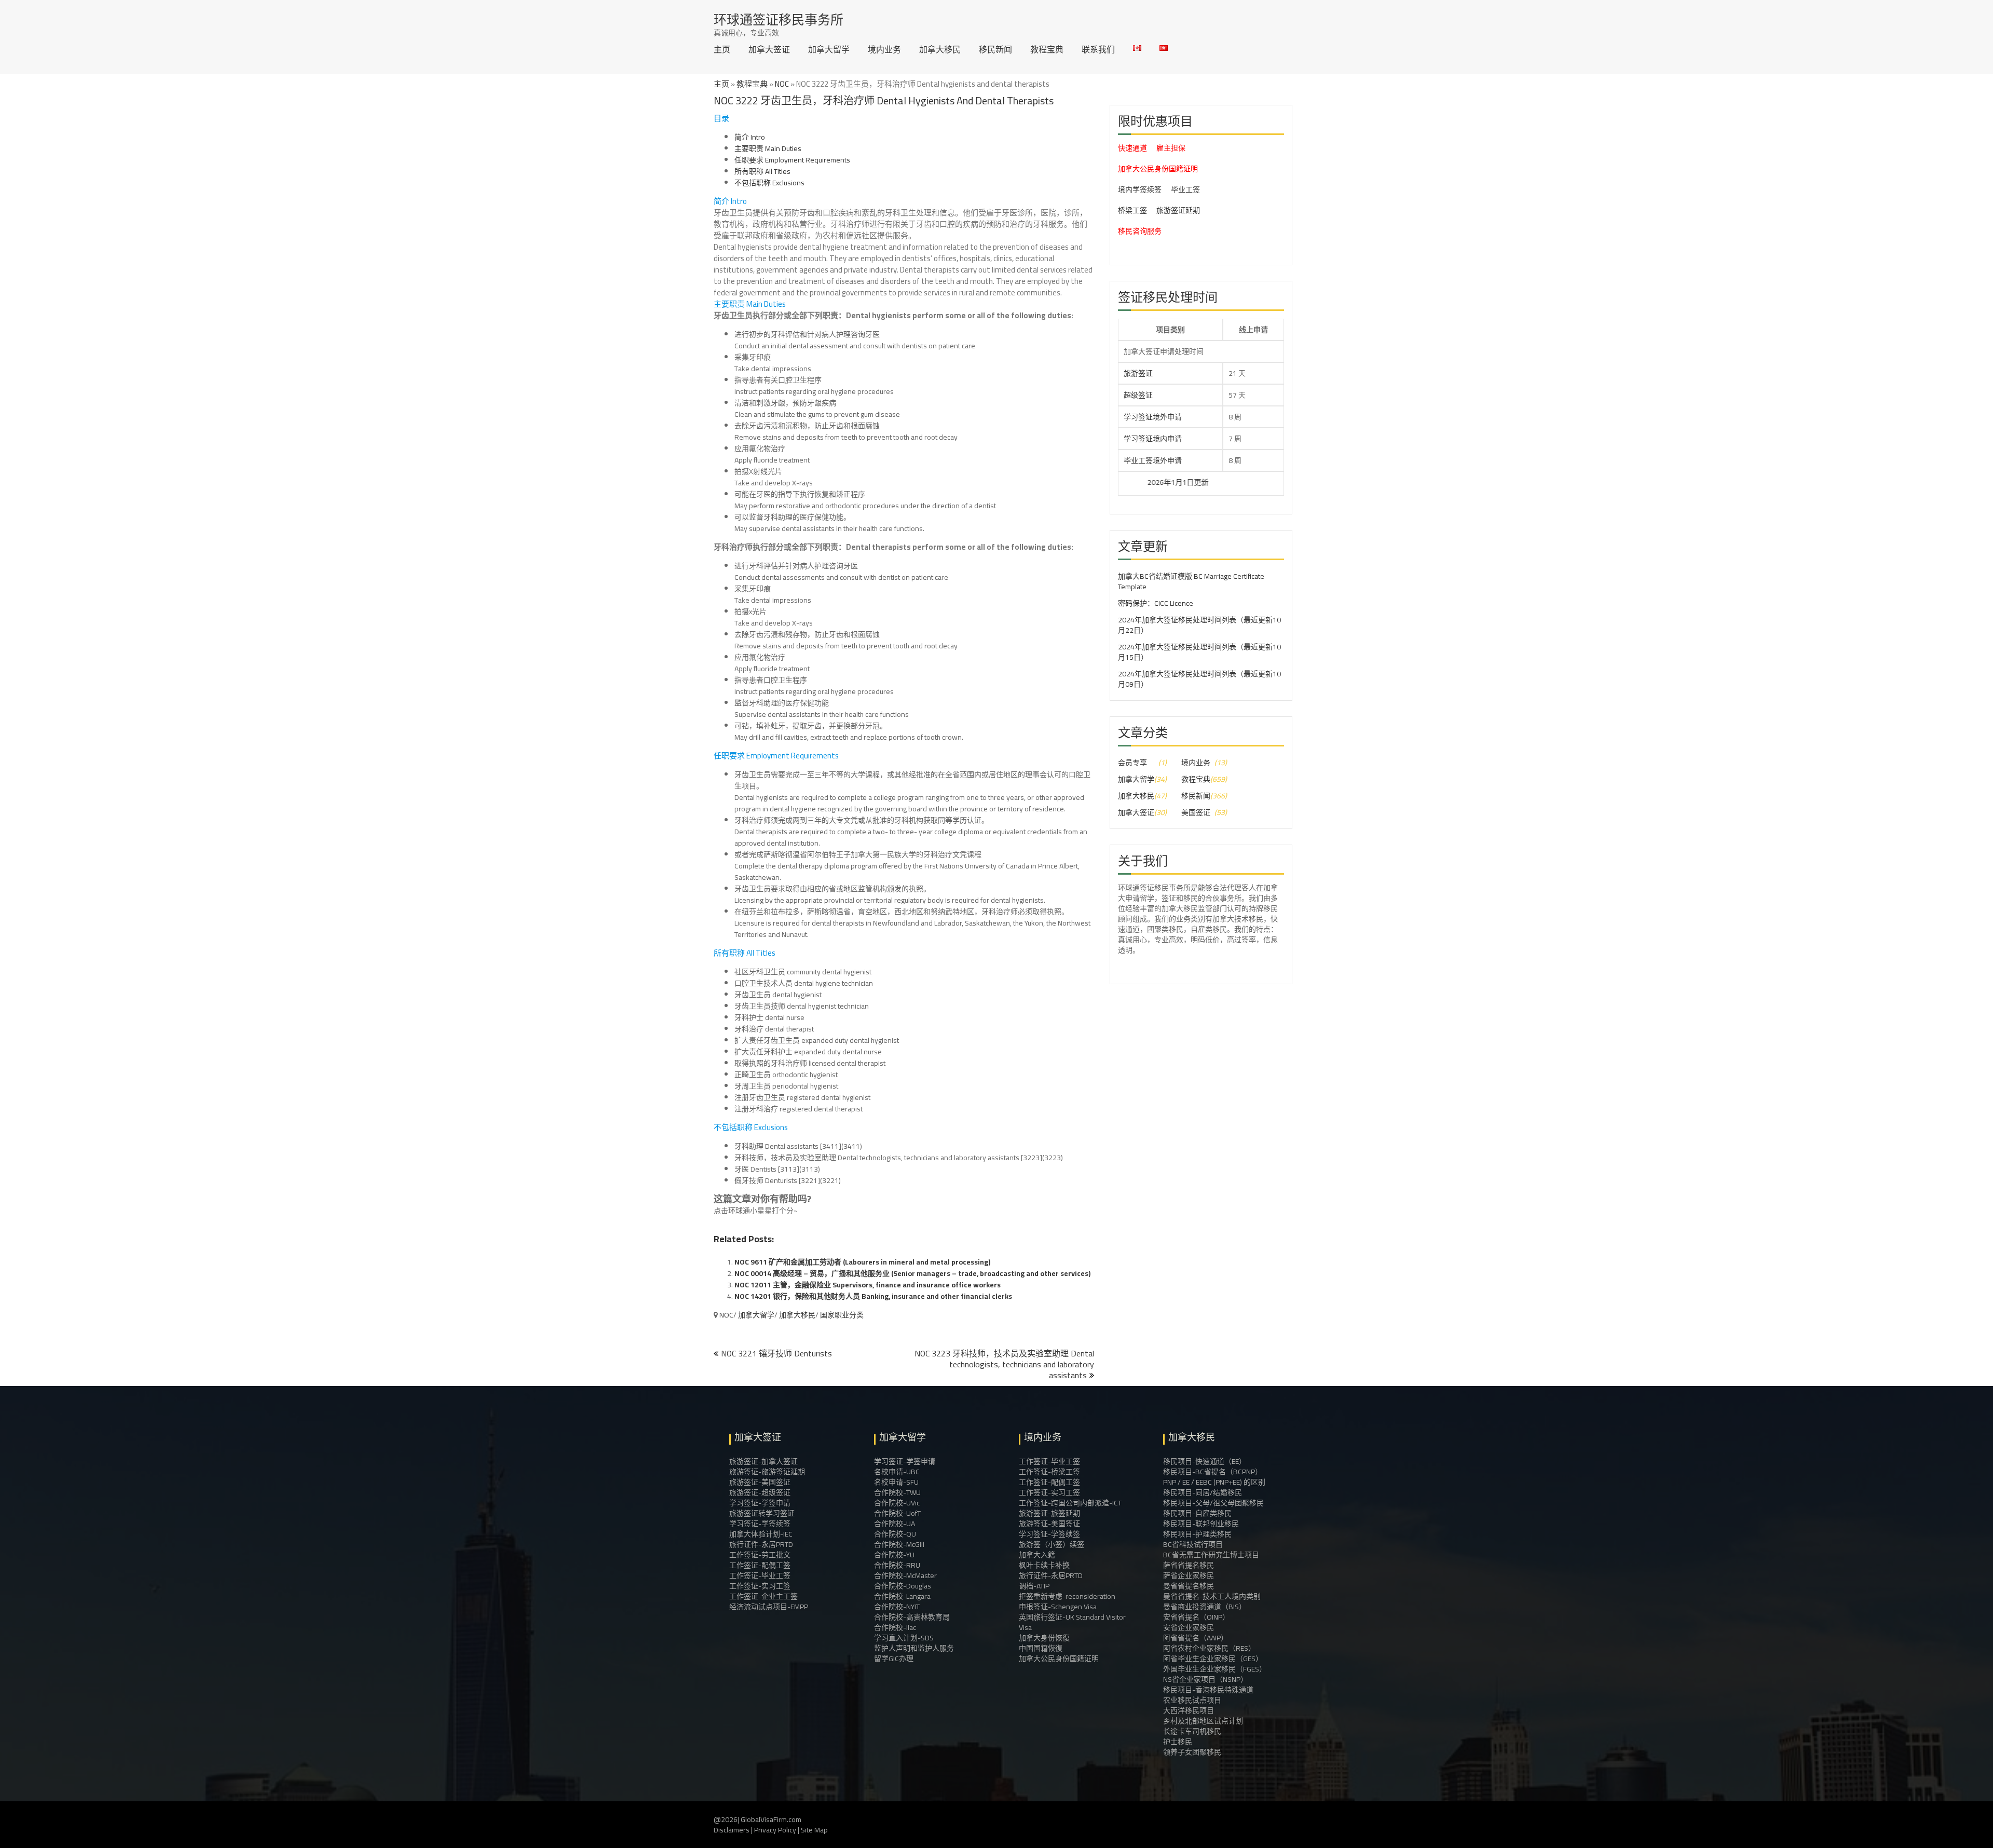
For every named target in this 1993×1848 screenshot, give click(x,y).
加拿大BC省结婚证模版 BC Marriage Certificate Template (1191, 581)
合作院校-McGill (899, 1544)
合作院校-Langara (902, 1596)
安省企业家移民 (1189, 1627)
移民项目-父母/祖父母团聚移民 (1213, 1503)
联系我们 (1098, 49)
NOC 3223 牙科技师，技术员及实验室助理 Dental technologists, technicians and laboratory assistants (1004, 1364)
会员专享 (1132, 763)
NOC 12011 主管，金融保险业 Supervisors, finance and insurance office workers (868, 1285)
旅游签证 (1138, 373)
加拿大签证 (769, 49)
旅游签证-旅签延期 (1049, 1513)
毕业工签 (1185, 189)
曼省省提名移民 (1189, 1586)
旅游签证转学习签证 (762, 1513)
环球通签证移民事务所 (779, 19)
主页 (722, 49)
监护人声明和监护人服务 (914, 1648)
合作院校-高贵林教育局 (912, 1617)
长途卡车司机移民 (1192, 1731)
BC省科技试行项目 (1193, 1544)
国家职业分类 (842, 1315)
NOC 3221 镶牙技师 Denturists (776, 1353)
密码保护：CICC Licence (1156, 603)
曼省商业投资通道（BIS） (1205, 1607)
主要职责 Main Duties (768, 148)
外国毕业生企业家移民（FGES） (1215, 1669)
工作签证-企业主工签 (763, 1596)
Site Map (814, 1830)
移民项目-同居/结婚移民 (1203, 1492)
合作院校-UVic (897, 1503)
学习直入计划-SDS (904, 1638)
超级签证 (1138, 395)
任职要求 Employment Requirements (792, 160)
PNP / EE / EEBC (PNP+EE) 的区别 (1214, 1482)
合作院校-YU (894, 1555)
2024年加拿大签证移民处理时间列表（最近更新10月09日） (1199, 679)
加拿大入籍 (1037, 1555)
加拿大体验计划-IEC (761, 1534)
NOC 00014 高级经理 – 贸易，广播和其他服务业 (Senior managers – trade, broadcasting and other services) (912, 1273)
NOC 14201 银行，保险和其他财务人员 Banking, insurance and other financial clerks (873, 1296)
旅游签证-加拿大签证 (763, 1461)
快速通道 (1132, 148)
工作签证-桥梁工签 (1049, 1472)
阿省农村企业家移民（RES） (1209, 1648)
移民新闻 (995, 49)
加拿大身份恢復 (1044, 1638)
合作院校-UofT (897, 1513)
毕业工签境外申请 (1153, 460)
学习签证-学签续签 (760, 1524)
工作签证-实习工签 (760, 1586)
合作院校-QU (895, 1534)
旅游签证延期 (1178, 210)
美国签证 (1196, 812)
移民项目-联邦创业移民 (1201, 1524)
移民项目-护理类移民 (1197, 1534)
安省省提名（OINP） (1196, 1617)
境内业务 (884, 49)
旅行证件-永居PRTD (761, 1544)
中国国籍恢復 (1041, 1648)
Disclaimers (732, 1830)
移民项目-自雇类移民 (1197, 1513)
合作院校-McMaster (905, 1575)
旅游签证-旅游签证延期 (767, 1472)
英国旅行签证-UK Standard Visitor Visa (1072, 1622)
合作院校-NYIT (897, 1607)
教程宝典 (1047, 49)
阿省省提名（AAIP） (1196, 1638)
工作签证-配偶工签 (760, 1565)
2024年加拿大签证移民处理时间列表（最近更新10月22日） (1199, 625)
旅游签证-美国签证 (760, 1482)
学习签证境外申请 (1153, 417)
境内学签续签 (1140, 189)
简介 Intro (750, 137)
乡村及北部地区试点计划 (1203, 1721)
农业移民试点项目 (1192, 1700)
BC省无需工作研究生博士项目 (1211, 1555)
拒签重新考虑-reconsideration (1067, 1596)
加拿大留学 (829, 49)
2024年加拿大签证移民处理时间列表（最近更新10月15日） (1199, 652)
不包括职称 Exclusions (769, 183)
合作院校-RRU (897, 1565)
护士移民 (1178, 1742)
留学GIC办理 (894, 1659)
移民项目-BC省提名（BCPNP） (1213, 1472)
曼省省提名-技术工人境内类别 (1212, 1596)
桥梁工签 (1132, 210)
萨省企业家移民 (1189, 1575)
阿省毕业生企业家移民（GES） (1213, 1659)
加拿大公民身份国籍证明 (1158, 169)
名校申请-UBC (897, 1472)
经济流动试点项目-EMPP (769, 1607)
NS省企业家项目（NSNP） (1205, 1679)
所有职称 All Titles (762, 171)
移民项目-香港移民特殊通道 (1208, 1690)
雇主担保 (1171, 148)
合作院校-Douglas (903, 1586)
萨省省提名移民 (1189, 1565)
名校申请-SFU (896, 1482)
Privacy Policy (775, 1830)
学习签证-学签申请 (760, 1503)
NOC (782, 84)
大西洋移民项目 (1189, 1710)
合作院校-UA (895, 1524)
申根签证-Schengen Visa (1058, 1607)
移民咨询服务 (1140, 231)
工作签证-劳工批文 (760, 1555)
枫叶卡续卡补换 (1044, 1565)
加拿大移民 (940, 49)
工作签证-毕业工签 (760, 1575)
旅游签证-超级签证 (760, 1492)
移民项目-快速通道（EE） (1205, 1461)
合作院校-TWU (897, 1492)
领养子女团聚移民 (1192, 1752)
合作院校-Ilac (895, 1627)
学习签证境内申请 (1153, 439)
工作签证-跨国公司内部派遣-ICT (1070, 1503)
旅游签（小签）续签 (1052, 1544)
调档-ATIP (1034, 1586)
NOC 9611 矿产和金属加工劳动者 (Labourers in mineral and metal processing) (862, 1262)
